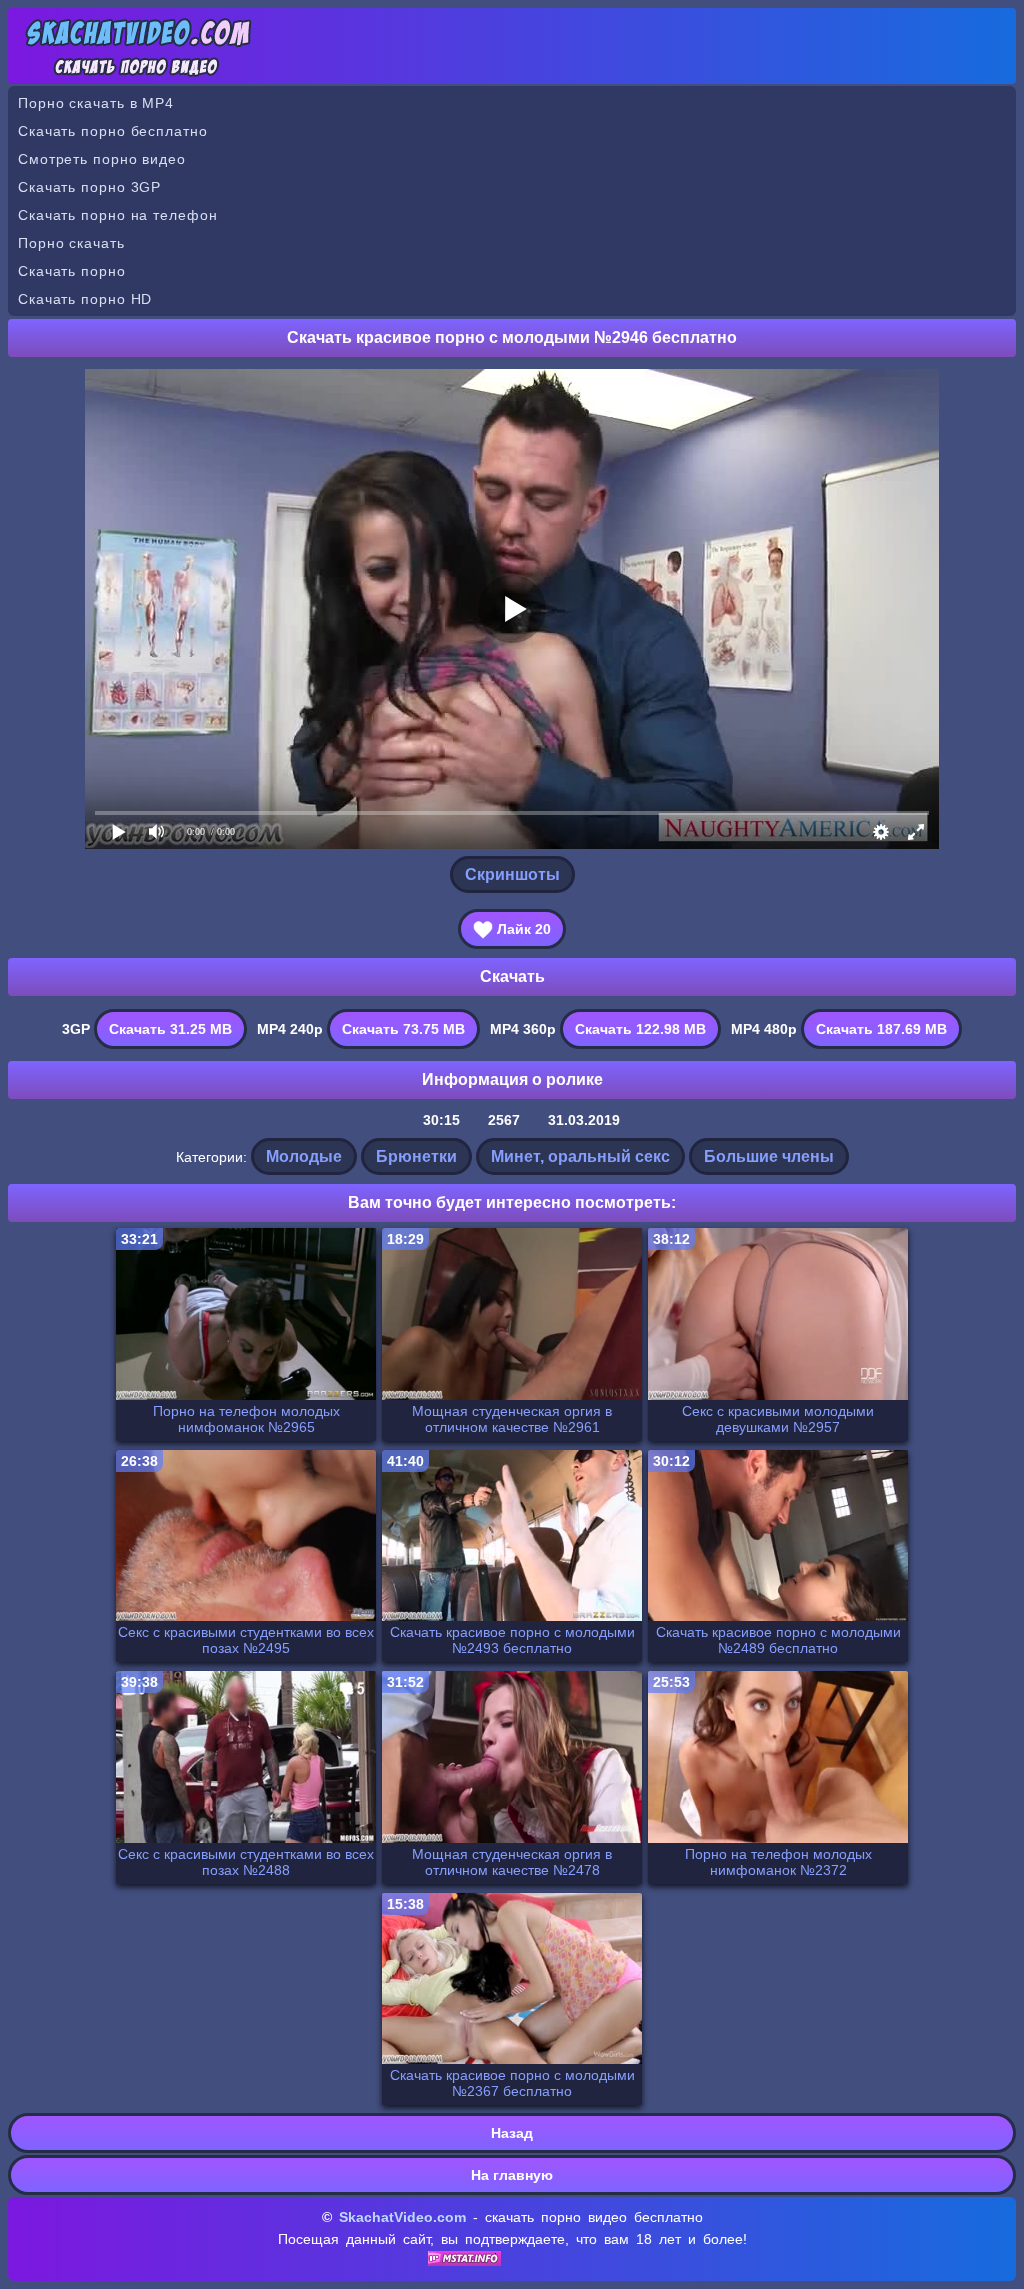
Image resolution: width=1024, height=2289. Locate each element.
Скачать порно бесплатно (113, 131)
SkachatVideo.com (402, 2217)
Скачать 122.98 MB (640, 1029)
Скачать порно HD (85, 299)
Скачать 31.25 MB (170, 1029)
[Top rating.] (464, 2261)
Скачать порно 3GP (89, 187)
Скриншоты (512, 874)
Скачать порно (72, 271)
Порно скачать (71, 243)
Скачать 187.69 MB (881, 1029)
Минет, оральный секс (580, 1156)
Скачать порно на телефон (118, 215)
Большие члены (769, 1156)
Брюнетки (416, 1156)
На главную (512, 2175)
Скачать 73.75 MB (403, 1029)
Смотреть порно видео (102, 159)
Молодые (304, 1156)
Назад (512, 2133)
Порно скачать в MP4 (96, 103)
